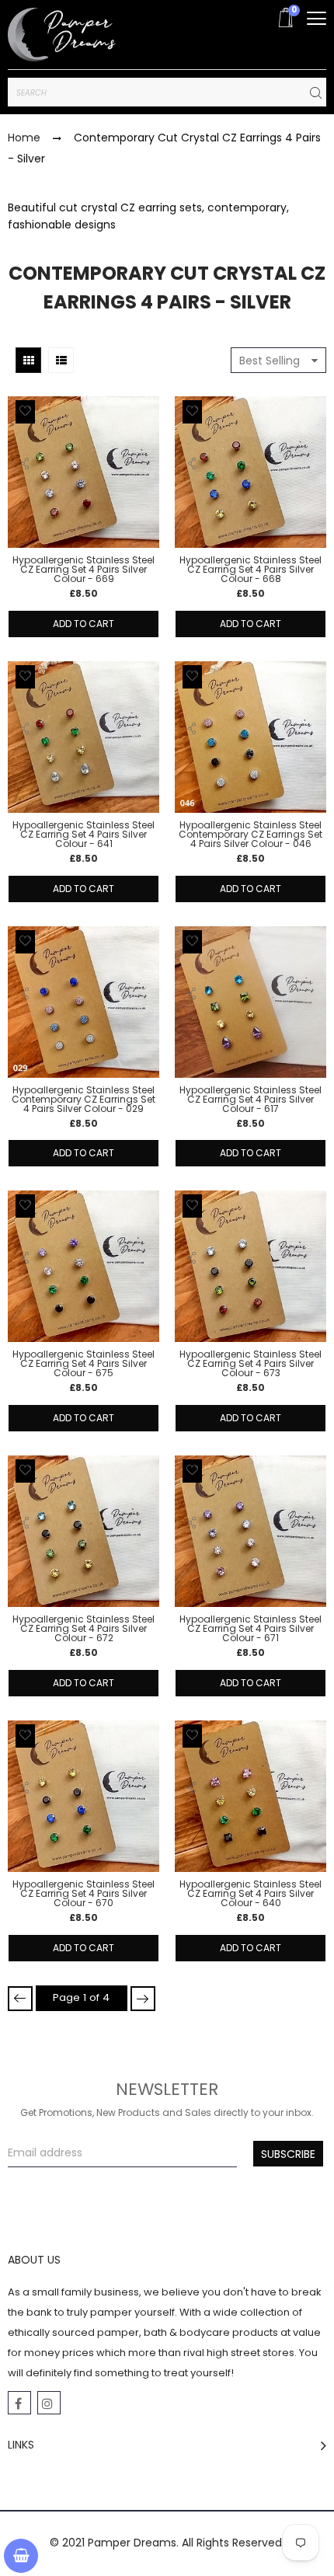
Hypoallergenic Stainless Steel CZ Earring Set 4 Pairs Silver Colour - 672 (83, 1629)
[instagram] (49, 2403)
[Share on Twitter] (27, 514)
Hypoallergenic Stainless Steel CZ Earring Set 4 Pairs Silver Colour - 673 (250, 1364)
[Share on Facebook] (26, 497)
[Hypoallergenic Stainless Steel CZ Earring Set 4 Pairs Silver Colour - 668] (250, 472)
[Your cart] (21, 2556)
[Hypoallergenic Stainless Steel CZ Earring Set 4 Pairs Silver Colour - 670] (83, 1796)
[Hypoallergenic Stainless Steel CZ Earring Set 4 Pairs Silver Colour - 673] (250, 1266)
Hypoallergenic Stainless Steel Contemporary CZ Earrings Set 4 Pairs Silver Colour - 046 (250, 835)
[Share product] (25, 468)
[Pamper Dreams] (62, 35)
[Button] (317, 18)
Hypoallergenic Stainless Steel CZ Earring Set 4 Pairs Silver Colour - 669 (83, 570)
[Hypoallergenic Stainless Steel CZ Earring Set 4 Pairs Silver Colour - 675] (83, 1266)
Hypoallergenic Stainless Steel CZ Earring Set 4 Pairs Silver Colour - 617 (250, 1100)
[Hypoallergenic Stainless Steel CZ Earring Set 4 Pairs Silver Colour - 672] (83, 1531)
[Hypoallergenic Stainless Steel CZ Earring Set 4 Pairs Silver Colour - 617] (250, 1002)
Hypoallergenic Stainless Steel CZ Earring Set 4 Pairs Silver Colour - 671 (250, 1629)
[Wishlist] (25, 412)
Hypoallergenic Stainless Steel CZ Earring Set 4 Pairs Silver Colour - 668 (250, 570)
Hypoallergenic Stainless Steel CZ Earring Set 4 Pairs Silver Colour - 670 (83, 1894)
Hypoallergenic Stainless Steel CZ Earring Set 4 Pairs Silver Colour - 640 (250, 1894)
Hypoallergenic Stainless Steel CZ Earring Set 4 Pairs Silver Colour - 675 (83, 1364)
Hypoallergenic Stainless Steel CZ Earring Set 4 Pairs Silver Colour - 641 (83, 835)
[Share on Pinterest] (26, 531)
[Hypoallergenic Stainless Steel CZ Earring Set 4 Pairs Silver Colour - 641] (83, 737)
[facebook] (19, 2403)
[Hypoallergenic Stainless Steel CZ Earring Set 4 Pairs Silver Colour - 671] (250, 1531)
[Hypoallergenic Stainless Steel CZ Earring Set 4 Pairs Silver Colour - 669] (83, 472)
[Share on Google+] (26, 548)
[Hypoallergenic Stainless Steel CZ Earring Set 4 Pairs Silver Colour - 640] (250, 1797)
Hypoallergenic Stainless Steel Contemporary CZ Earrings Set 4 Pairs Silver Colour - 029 (83, 1100)
